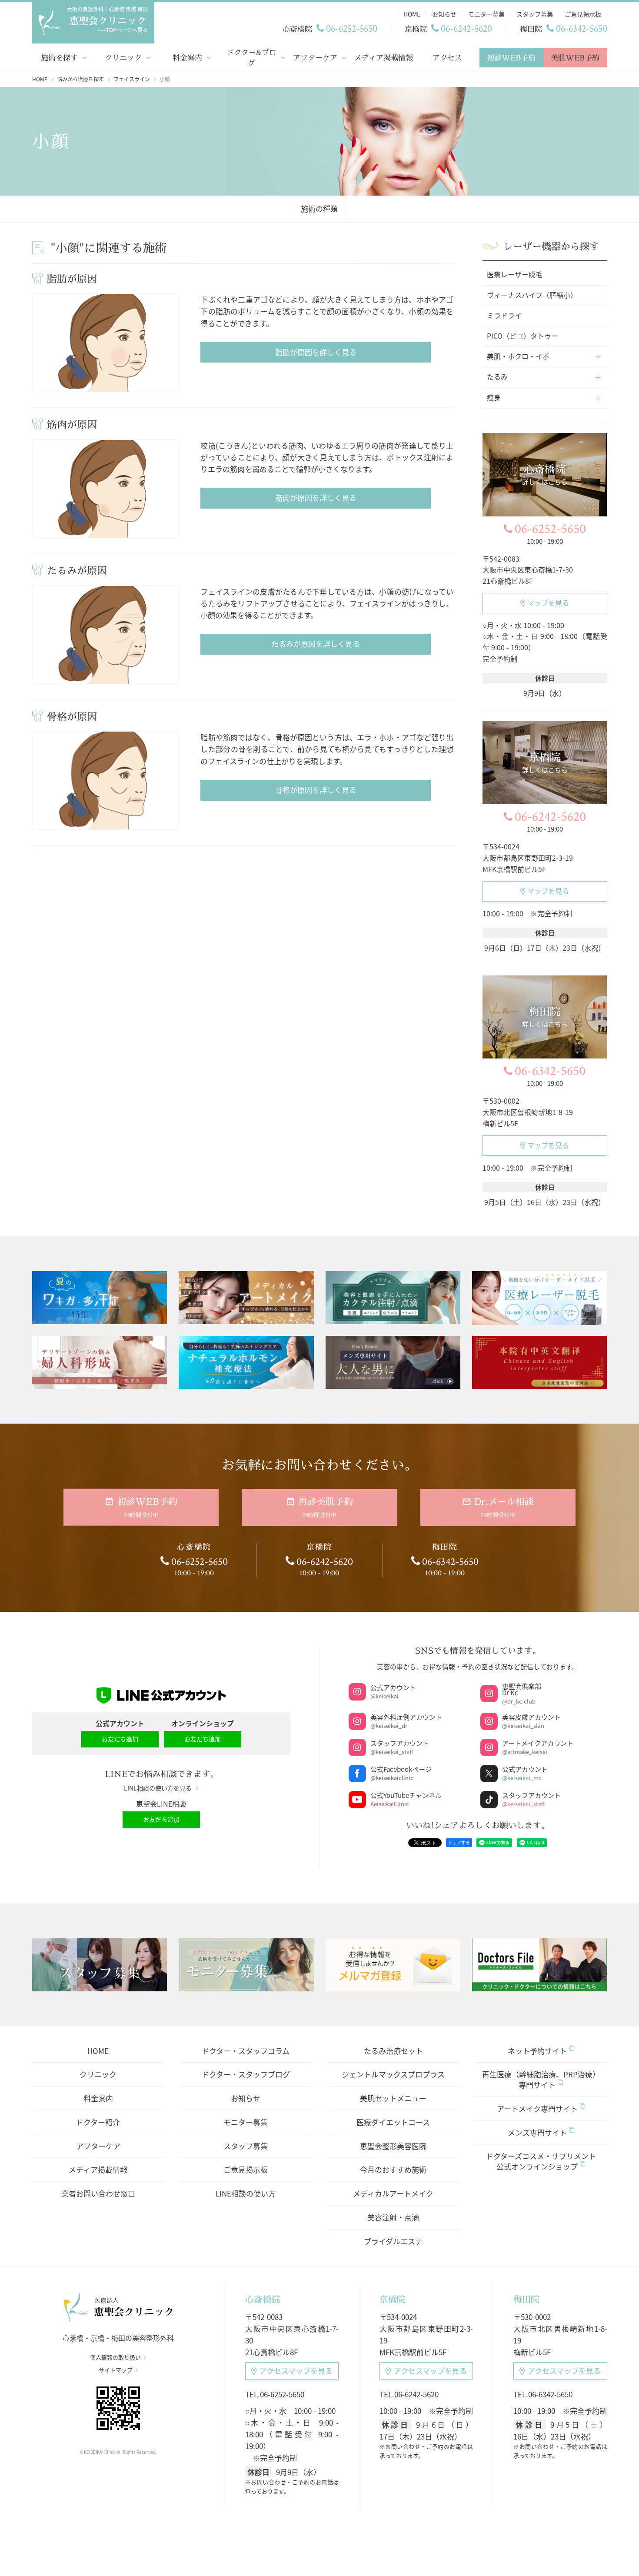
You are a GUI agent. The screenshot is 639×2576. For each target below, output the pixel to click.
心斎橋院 (263, 2299)
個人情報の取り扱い (115, 2357)
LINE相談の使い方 (246, 2193)
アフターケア (315, 58)
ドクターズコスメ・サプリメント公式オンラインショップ (541, 2161)
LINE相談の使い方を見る (158, 1788)
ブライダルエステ (393, 2241)
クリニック (123, 58)
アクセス (447, 58)
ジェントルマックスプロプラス (393, 2074)
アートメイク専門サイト (537, 2108)
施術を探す (59, 58)
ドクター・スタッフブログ (246, 2074)
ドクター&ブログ (251, 58)
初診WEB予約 (511, 58)
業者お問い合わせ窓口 (98, 2193)
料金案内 (187, 58)
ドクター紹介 (98, 2122)
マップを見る (548, 602)
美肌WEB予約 (575, 58)
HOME (98, 2051)
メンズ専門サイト (537, 2132)
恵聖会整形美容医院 (393, 2146)
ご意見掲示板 (246, 2169)
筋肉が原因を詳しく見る (316, 498)
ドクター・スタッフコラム (246, 2051)
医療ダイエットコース (393, 2122)
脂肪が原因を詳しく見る (316, 352)
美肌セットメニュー (393, 2098)
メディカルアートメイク (393, 2193)
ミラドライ (504, 315)
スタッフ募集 (246, 2146)
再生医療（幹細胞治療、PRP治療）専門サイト (541, 2079)
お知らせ (246, 2098)
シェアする (459, 1842)
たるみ (497, 376)
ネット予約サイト (537, 2051)
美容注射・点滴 (393, 2217)
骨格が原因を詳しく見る (316, 790)
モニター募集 (246, 2122)
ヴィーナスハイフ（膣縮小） (532, 295)
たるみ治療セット (393, 2051)
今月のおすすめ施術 (393, 2169)
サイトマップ (116, 2370)
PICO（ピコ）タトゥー (523, 336)
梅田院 (526, 2299)
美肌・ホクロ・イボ (518, 356)
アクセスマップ (296, 2371)
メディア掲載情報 (383, 58)
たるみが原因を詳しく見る (316, 644)
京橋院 (393, 2299)
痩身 (494, 397)
